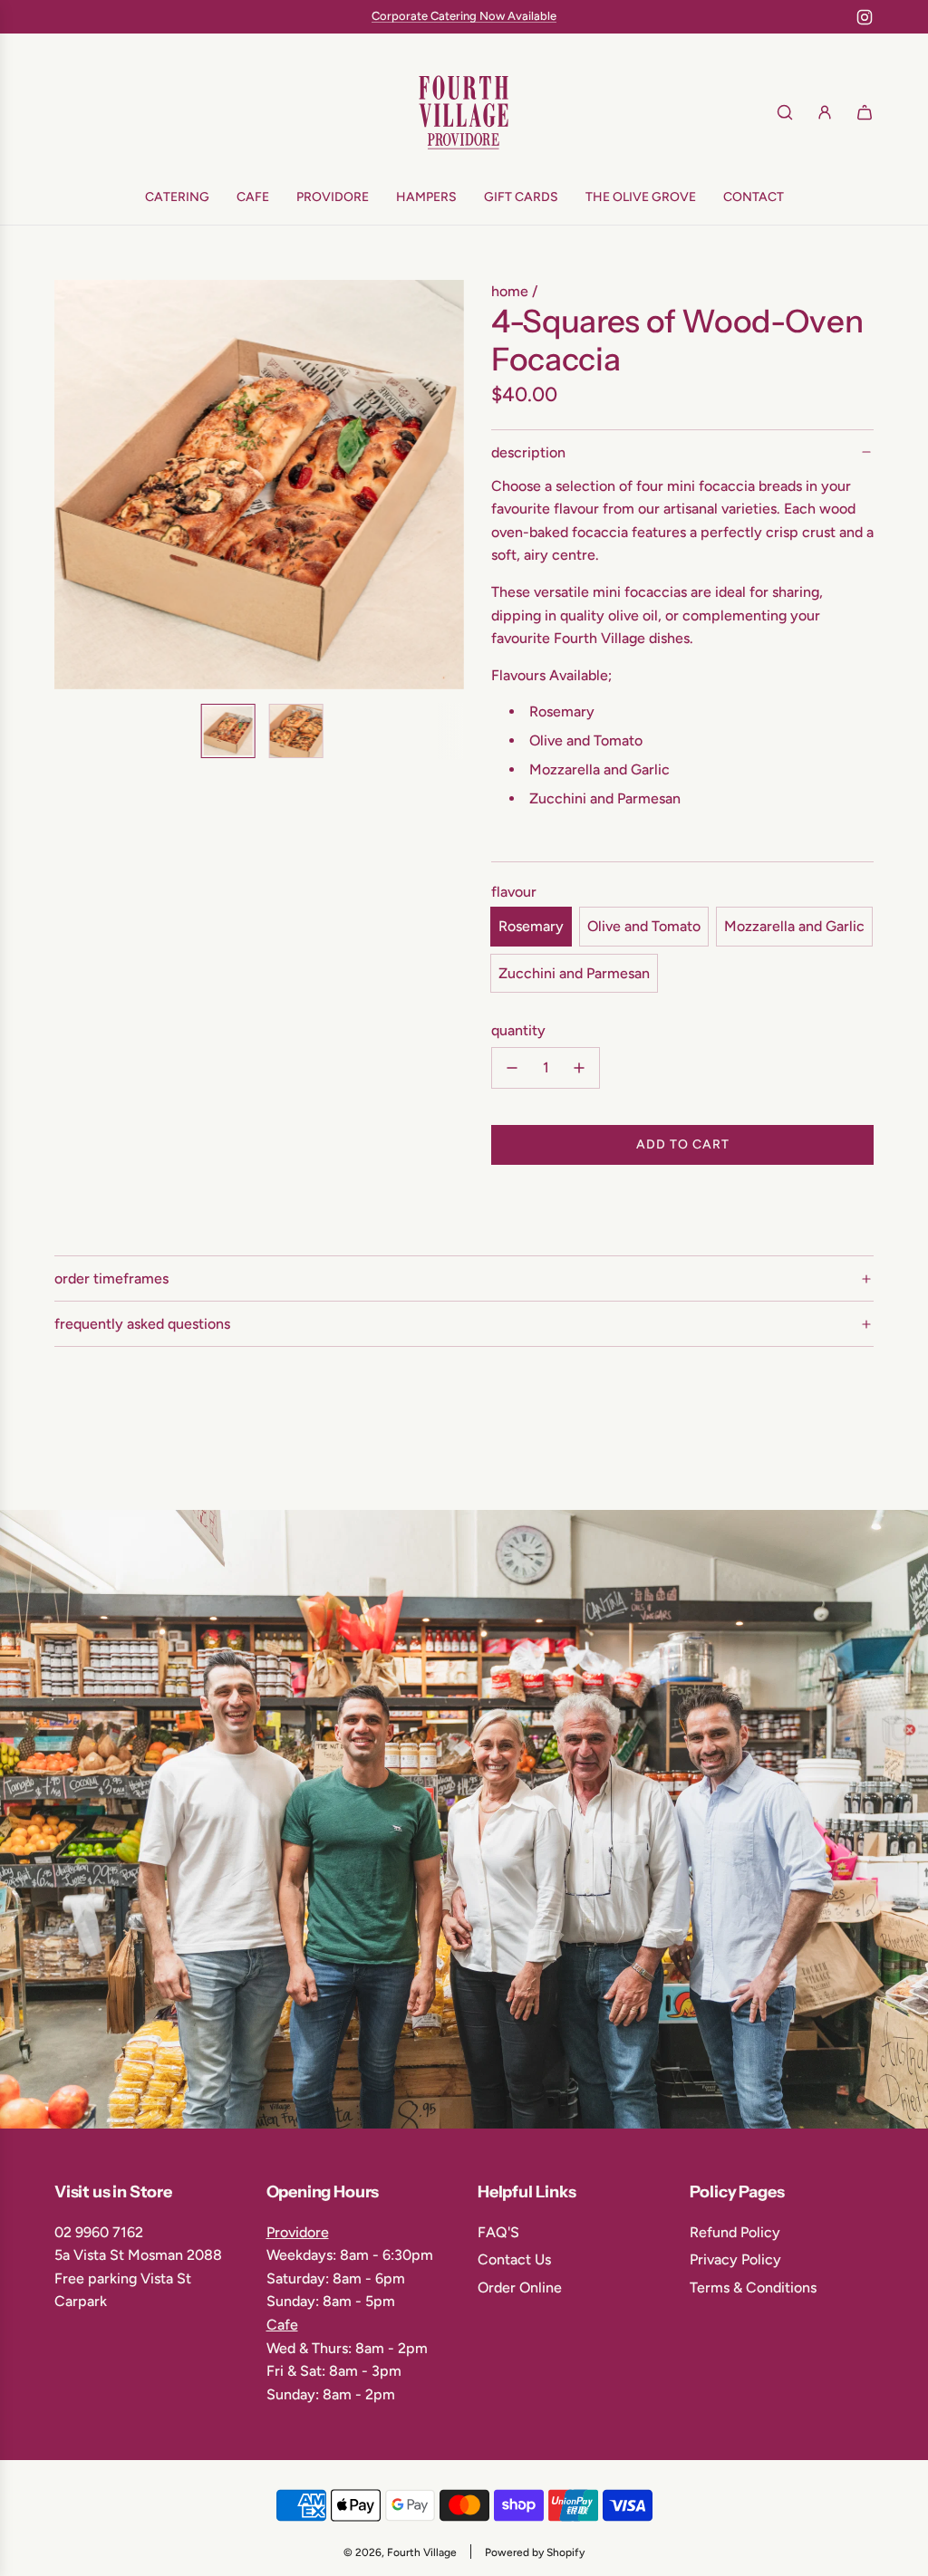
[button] (78, 485)
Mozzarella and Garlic (794, 926)
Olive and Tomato (644, 926)
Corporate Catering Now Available (464, 16)
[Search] (785, 112)
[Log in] (825, 112)
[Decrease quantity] (512, 1068)
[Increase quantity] (579, 1068)
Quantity (518, 1030)
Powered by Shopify (535, 2552)
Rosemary (531, 926)
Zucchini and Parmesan (574, 973)
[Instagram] (865, 17)
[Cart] (865, 112)
